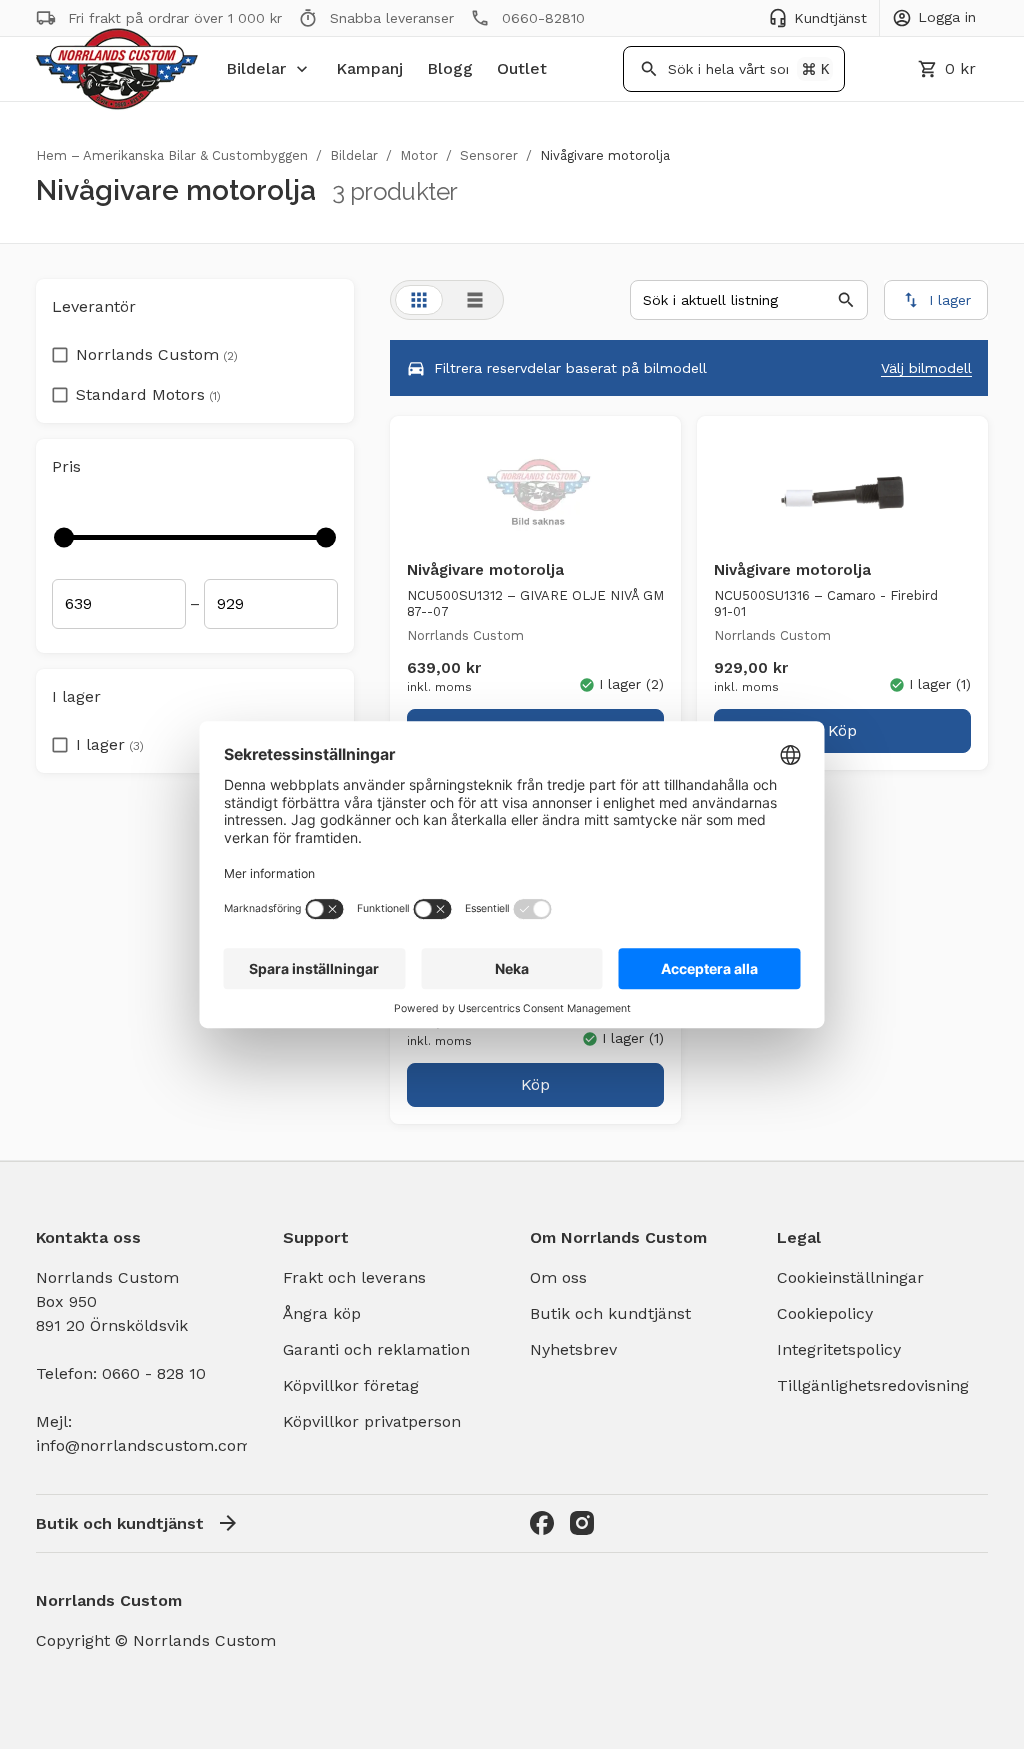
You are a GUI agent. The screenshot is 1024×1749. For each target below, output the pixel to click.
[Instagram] (582, 1523)
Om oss (558, 1277)
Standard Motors (148, 394)
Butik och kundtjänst (610, 1313)
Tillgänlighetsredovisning (873, 1385)
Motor (419, 155)
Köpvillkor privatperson (372, 1421)
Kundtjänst (830, 18)
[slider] (64, 537)
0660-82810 (543, 18)
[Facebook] (542, 1523)
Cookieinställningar (850, 1277)
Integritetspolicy (839, 1349)
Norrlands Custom (157, 354)
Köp (842, 730)
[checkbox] (60, 349)
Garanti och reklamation (376, 1349)
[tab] (419, 300)
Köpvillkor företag (351, 1385)
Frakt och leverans (354, 1277)
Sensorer (489, 155)
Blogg (450, 68)
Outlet (522, 68)
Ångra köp (322, 1313)
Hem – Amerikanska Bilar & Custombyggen (172, 155)
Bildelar (256, 68)
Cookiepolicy (825, 1313)
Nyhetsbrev (573, 1349)
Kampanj (369, 68)
